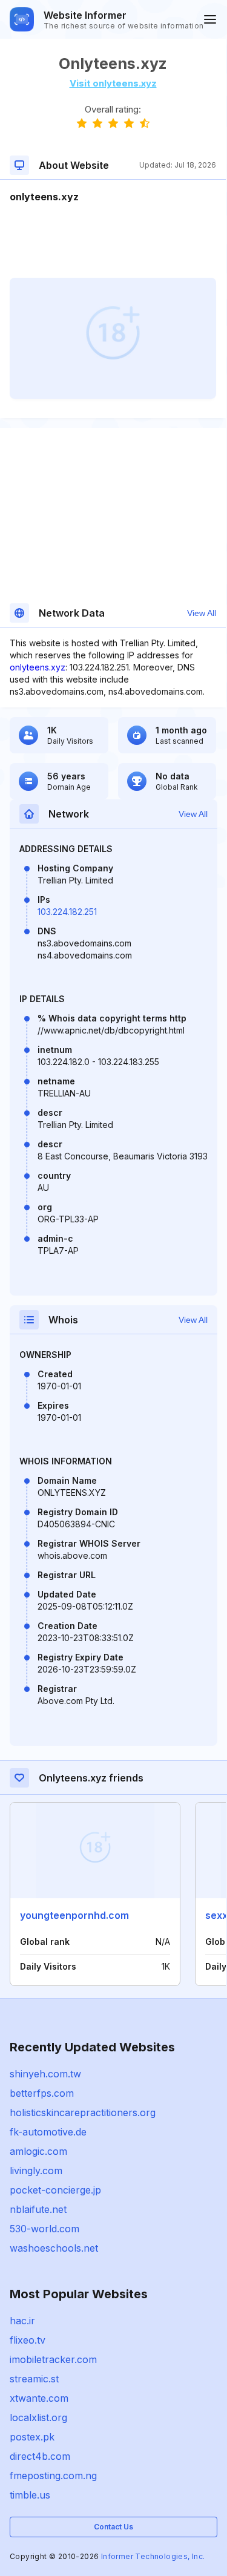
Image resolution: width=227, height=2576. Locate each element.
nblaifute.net (38, 2209)
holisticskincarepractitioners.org (83, 2112)
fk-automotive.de (48, 2132)
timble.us (30, 2495)
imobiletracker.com (53, 2359)
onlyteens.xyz (38, 667)
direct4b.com (40, 2456)
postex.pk (32, 2437)
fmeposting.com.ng (53, 2476)
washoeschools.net (54, 2248)
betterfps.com (42, 2093)
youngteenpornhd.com (74, 1915)
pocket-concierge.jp (55, 2190)
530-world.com (44, 2229)
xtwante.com (39, 2398)
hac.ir (22, 2321)
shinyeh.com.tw (45, 2074)
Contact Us (113, 2527)
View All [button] (202, 613)
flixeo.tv (28, 2340)
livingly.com (36, 2171)
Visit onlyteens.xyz (113, 83)
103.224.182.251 (67, 912)
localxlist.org (38, 2417)
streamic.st (34, 2379)
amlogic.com (38, 2151)
